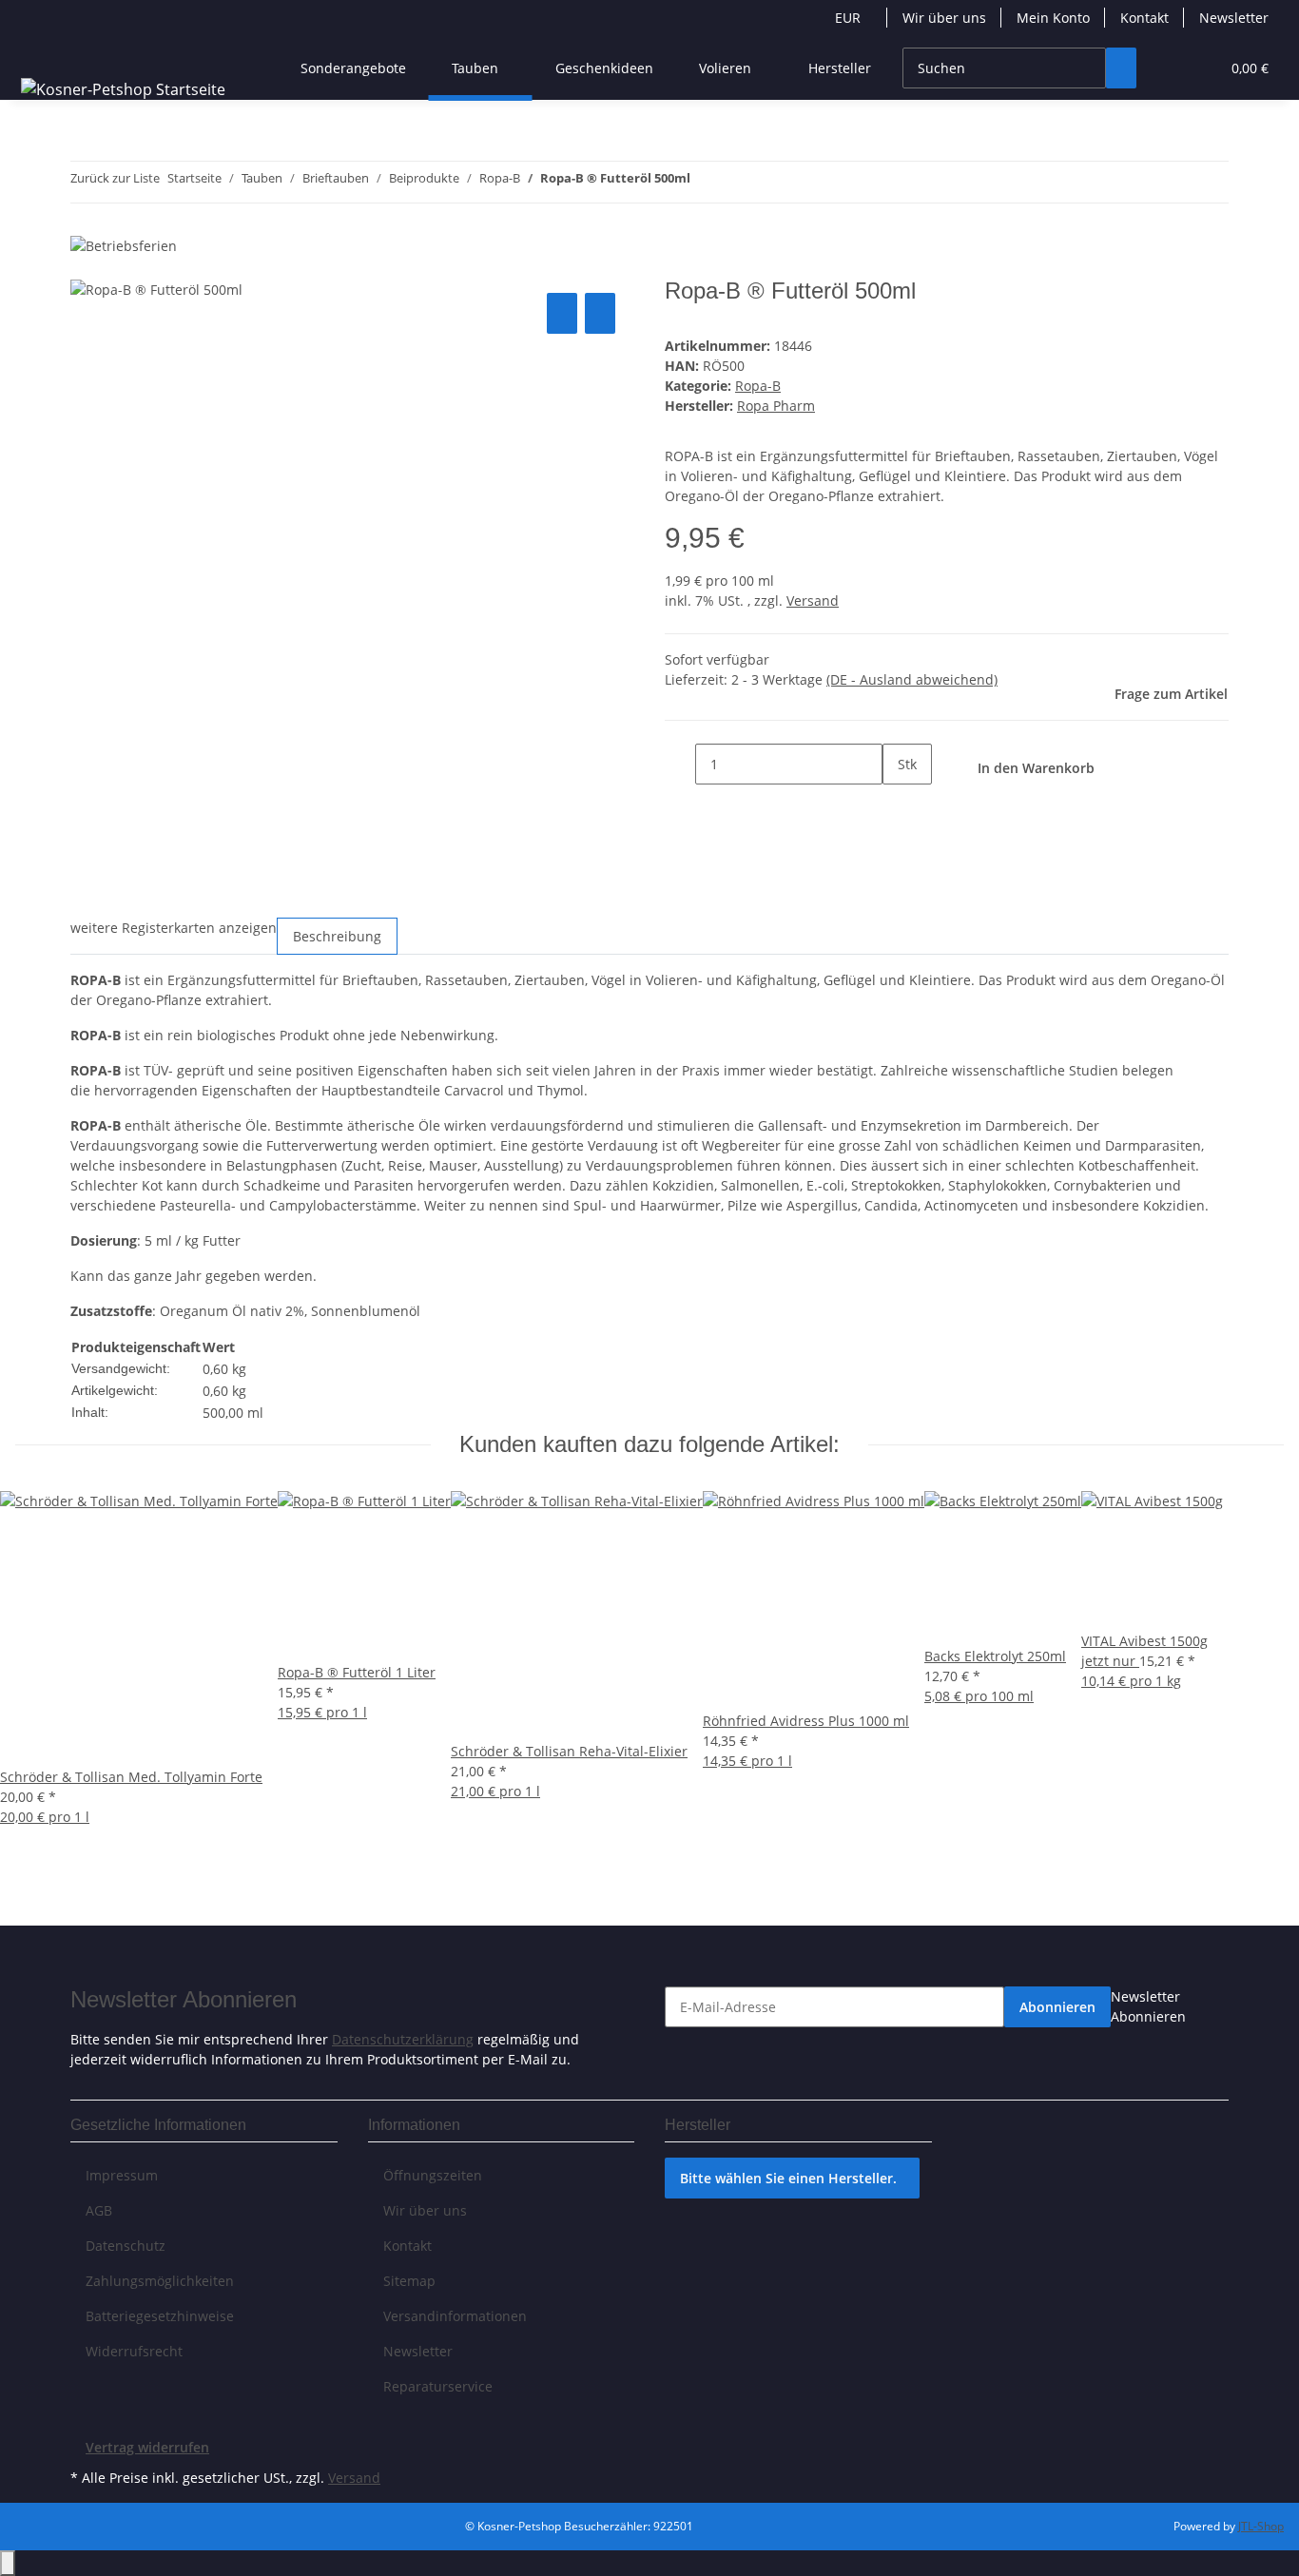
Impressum (122, 2175)
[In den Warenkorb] (86, 267)
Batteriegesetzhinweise (160, 2316)
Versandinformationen (455, 2316)
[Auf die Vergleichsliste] (562, 313)
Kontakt (1144, 18)
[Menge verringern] (680, 764)
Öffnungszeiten (433, 2175)
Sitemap (409, 2281)
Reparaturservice (438, 2386)
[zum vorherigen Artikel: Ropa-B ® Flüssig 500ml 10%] (706, 182)
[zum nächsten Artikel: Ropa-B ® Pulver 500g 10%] (740, 182)
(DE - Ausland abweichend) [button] (912, 679)
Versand (813, 600)
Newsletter (1234, 18)
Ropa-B (758, 386)
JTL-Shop (1261, 2526)
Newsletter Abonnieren (1148, 2006)
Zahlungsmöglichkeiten (160, 2281)
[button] (1167, 68)
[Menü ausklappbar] (39, 51)
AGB (99, 2210)
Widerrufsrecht (134, 2351)
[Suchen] (1121, 68)
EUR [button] (850, 18)
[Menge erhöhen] (898, 805)
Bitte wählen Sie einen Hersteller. (788, 2178)
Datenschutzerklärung (403, 2039)
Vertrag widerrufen (147, 2447)
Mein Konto (1053, 18)
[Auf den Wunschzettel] (600, 313)
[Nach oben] (8, 2563)
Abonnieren (1057, 2007)
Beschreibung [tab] (337, 936)
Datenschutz (126, 2246)
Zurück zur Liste (115, 178)
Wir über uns (944, 18)
